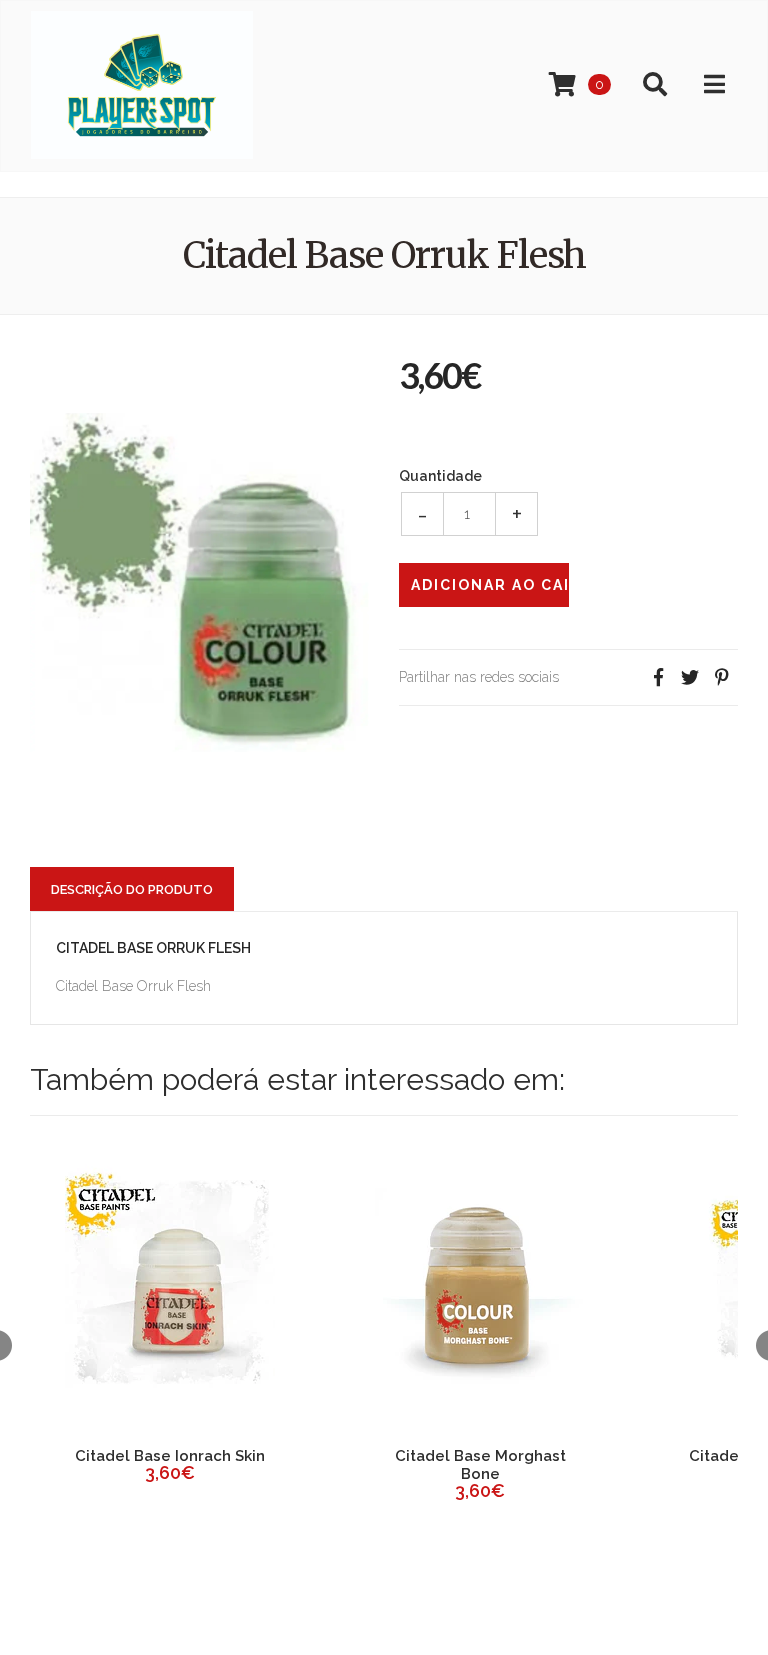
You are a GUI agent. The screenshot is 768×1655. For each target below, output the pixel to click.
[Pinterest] (722, 677)
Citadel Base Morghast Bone (480, 1465)
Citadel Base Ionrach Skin (170, 1456)
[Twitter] (690, 677)
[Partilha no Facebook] (658, 677)
